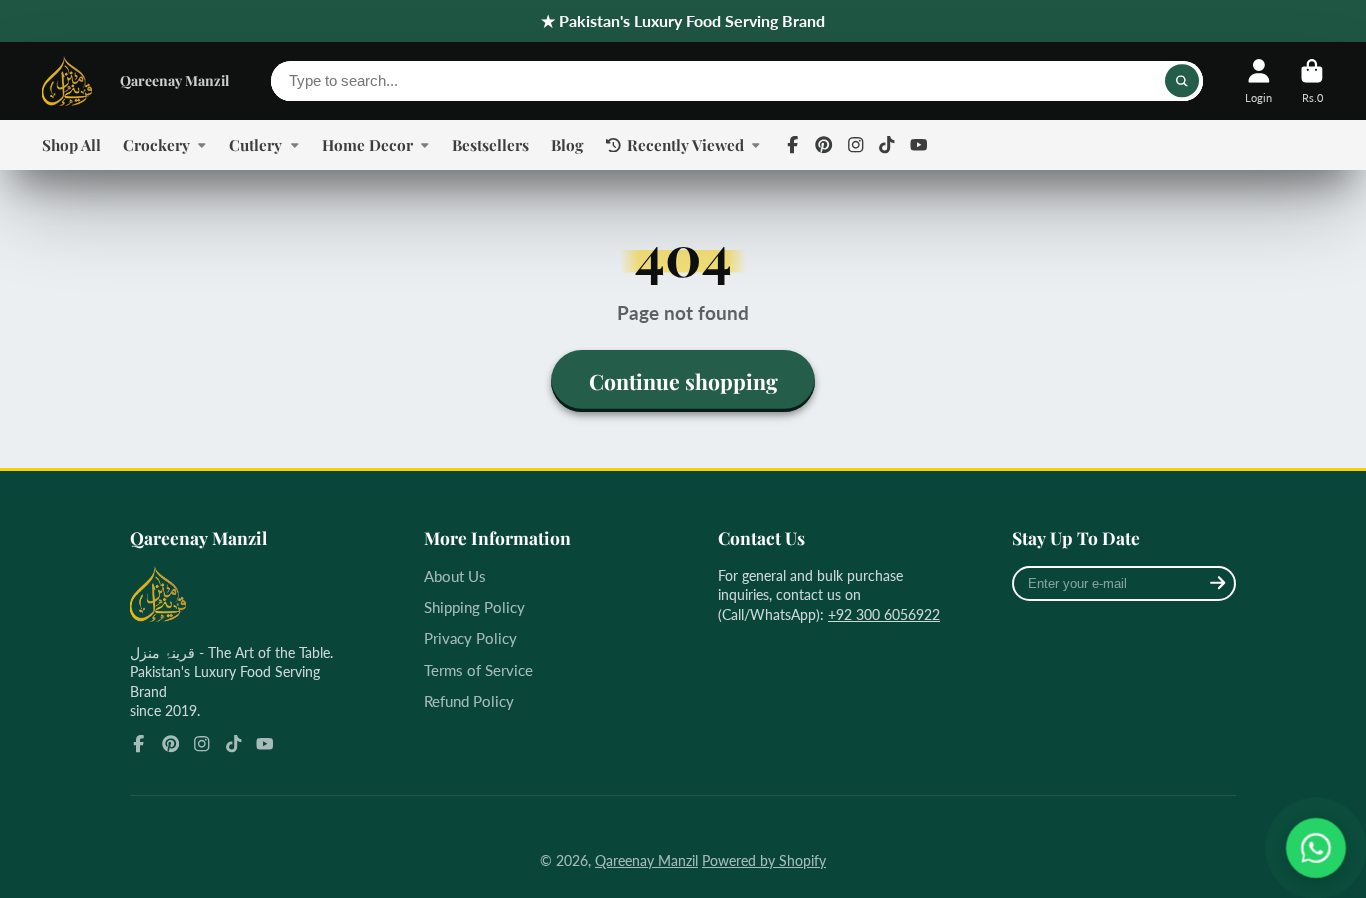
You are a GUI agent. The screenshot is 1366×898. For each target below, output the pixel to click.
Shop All (71, 144)
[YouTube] (919, 145)
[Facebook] (793, 145)
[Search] (1182, 81)
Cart (1312, 80)
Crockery (156, 144)
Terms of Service (478, 670)
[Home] (67, 81)
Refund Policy (469, 701)
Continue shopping (683, 381)
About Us (455, 576)
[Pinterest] (824, 145)
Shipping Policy (474, 607)
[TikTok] (887, 145)
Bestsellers (490, 144)
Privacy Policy (470, 638)
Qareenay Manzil (174, 80)
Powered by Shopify (764, 860)
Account (1258, 80)
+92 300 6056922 (884, 614)
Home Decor (367, 144)
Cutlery (255, 144)
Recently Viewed (685, 144)
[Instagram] (856, 145)
